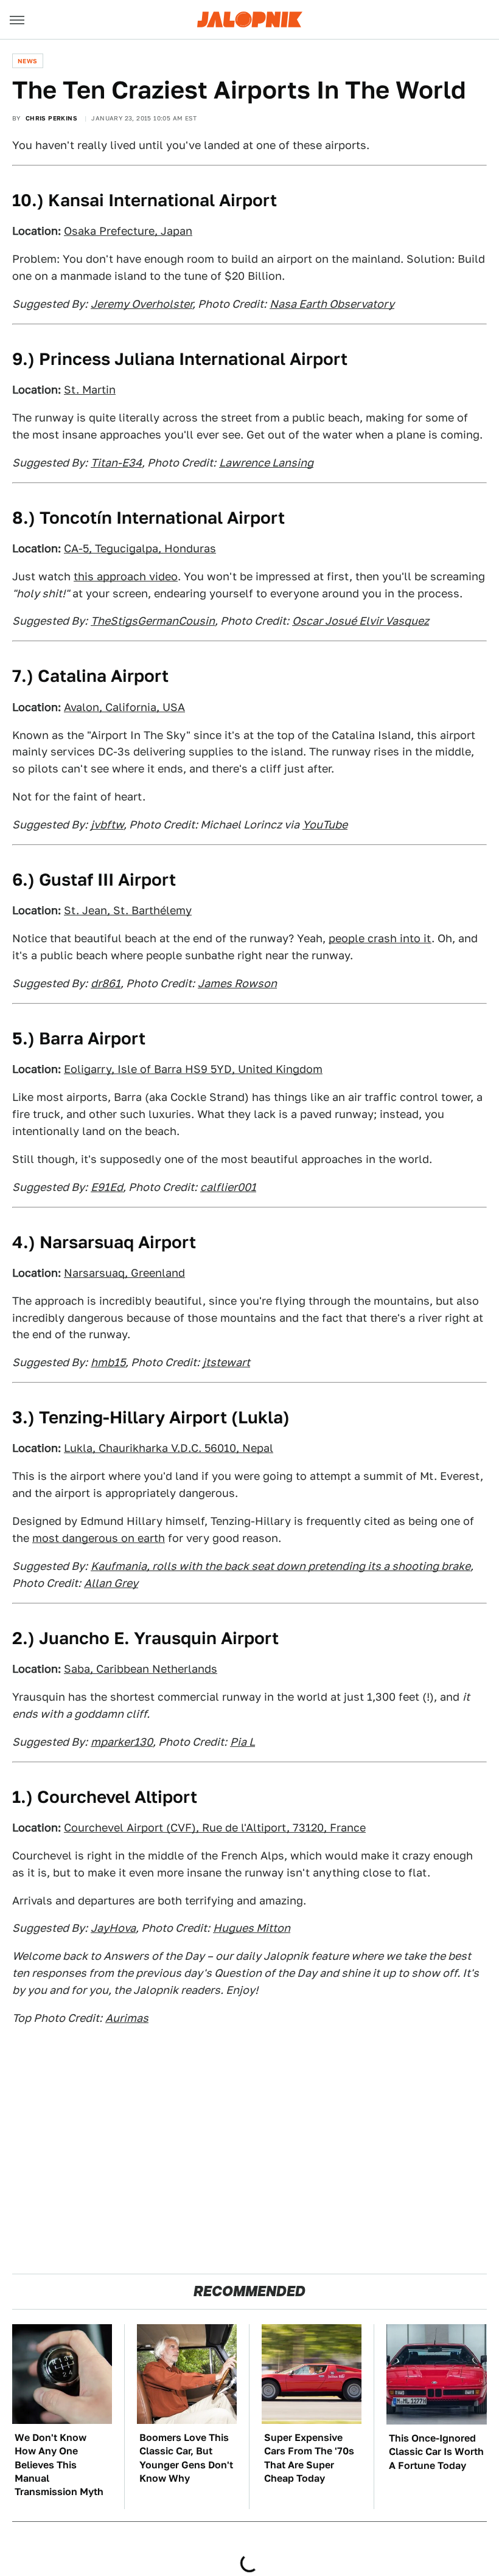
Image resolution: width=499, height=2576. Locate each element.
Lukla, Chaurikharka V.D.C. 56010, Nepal (169, 1448)
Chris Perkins (51, 118)
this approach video (126, 576)
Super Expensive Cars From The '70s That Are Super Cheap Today (309, 2458)
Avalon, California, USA (124, 707)
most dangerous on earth (99, 1538)
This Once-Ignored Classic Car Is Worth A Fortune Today (436, 2452)
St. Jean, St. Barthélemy (128, 910)
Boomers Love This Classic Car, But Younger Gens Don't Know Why (186, 2458)
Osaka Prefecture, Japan (128, 231)
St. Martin (90, 390)
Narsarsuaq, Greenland (124, 1273)
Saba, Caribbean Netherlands (141, 1669)
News (28, 61)
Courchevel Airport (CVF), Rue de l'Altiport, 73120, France (215, 1828)
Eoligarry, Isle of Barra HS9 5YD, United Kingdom (193, 1069)
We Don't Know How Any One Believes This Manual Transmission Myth (59, 2465)
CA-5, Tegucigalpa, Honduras (140, 548)
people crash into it (380, 938)
